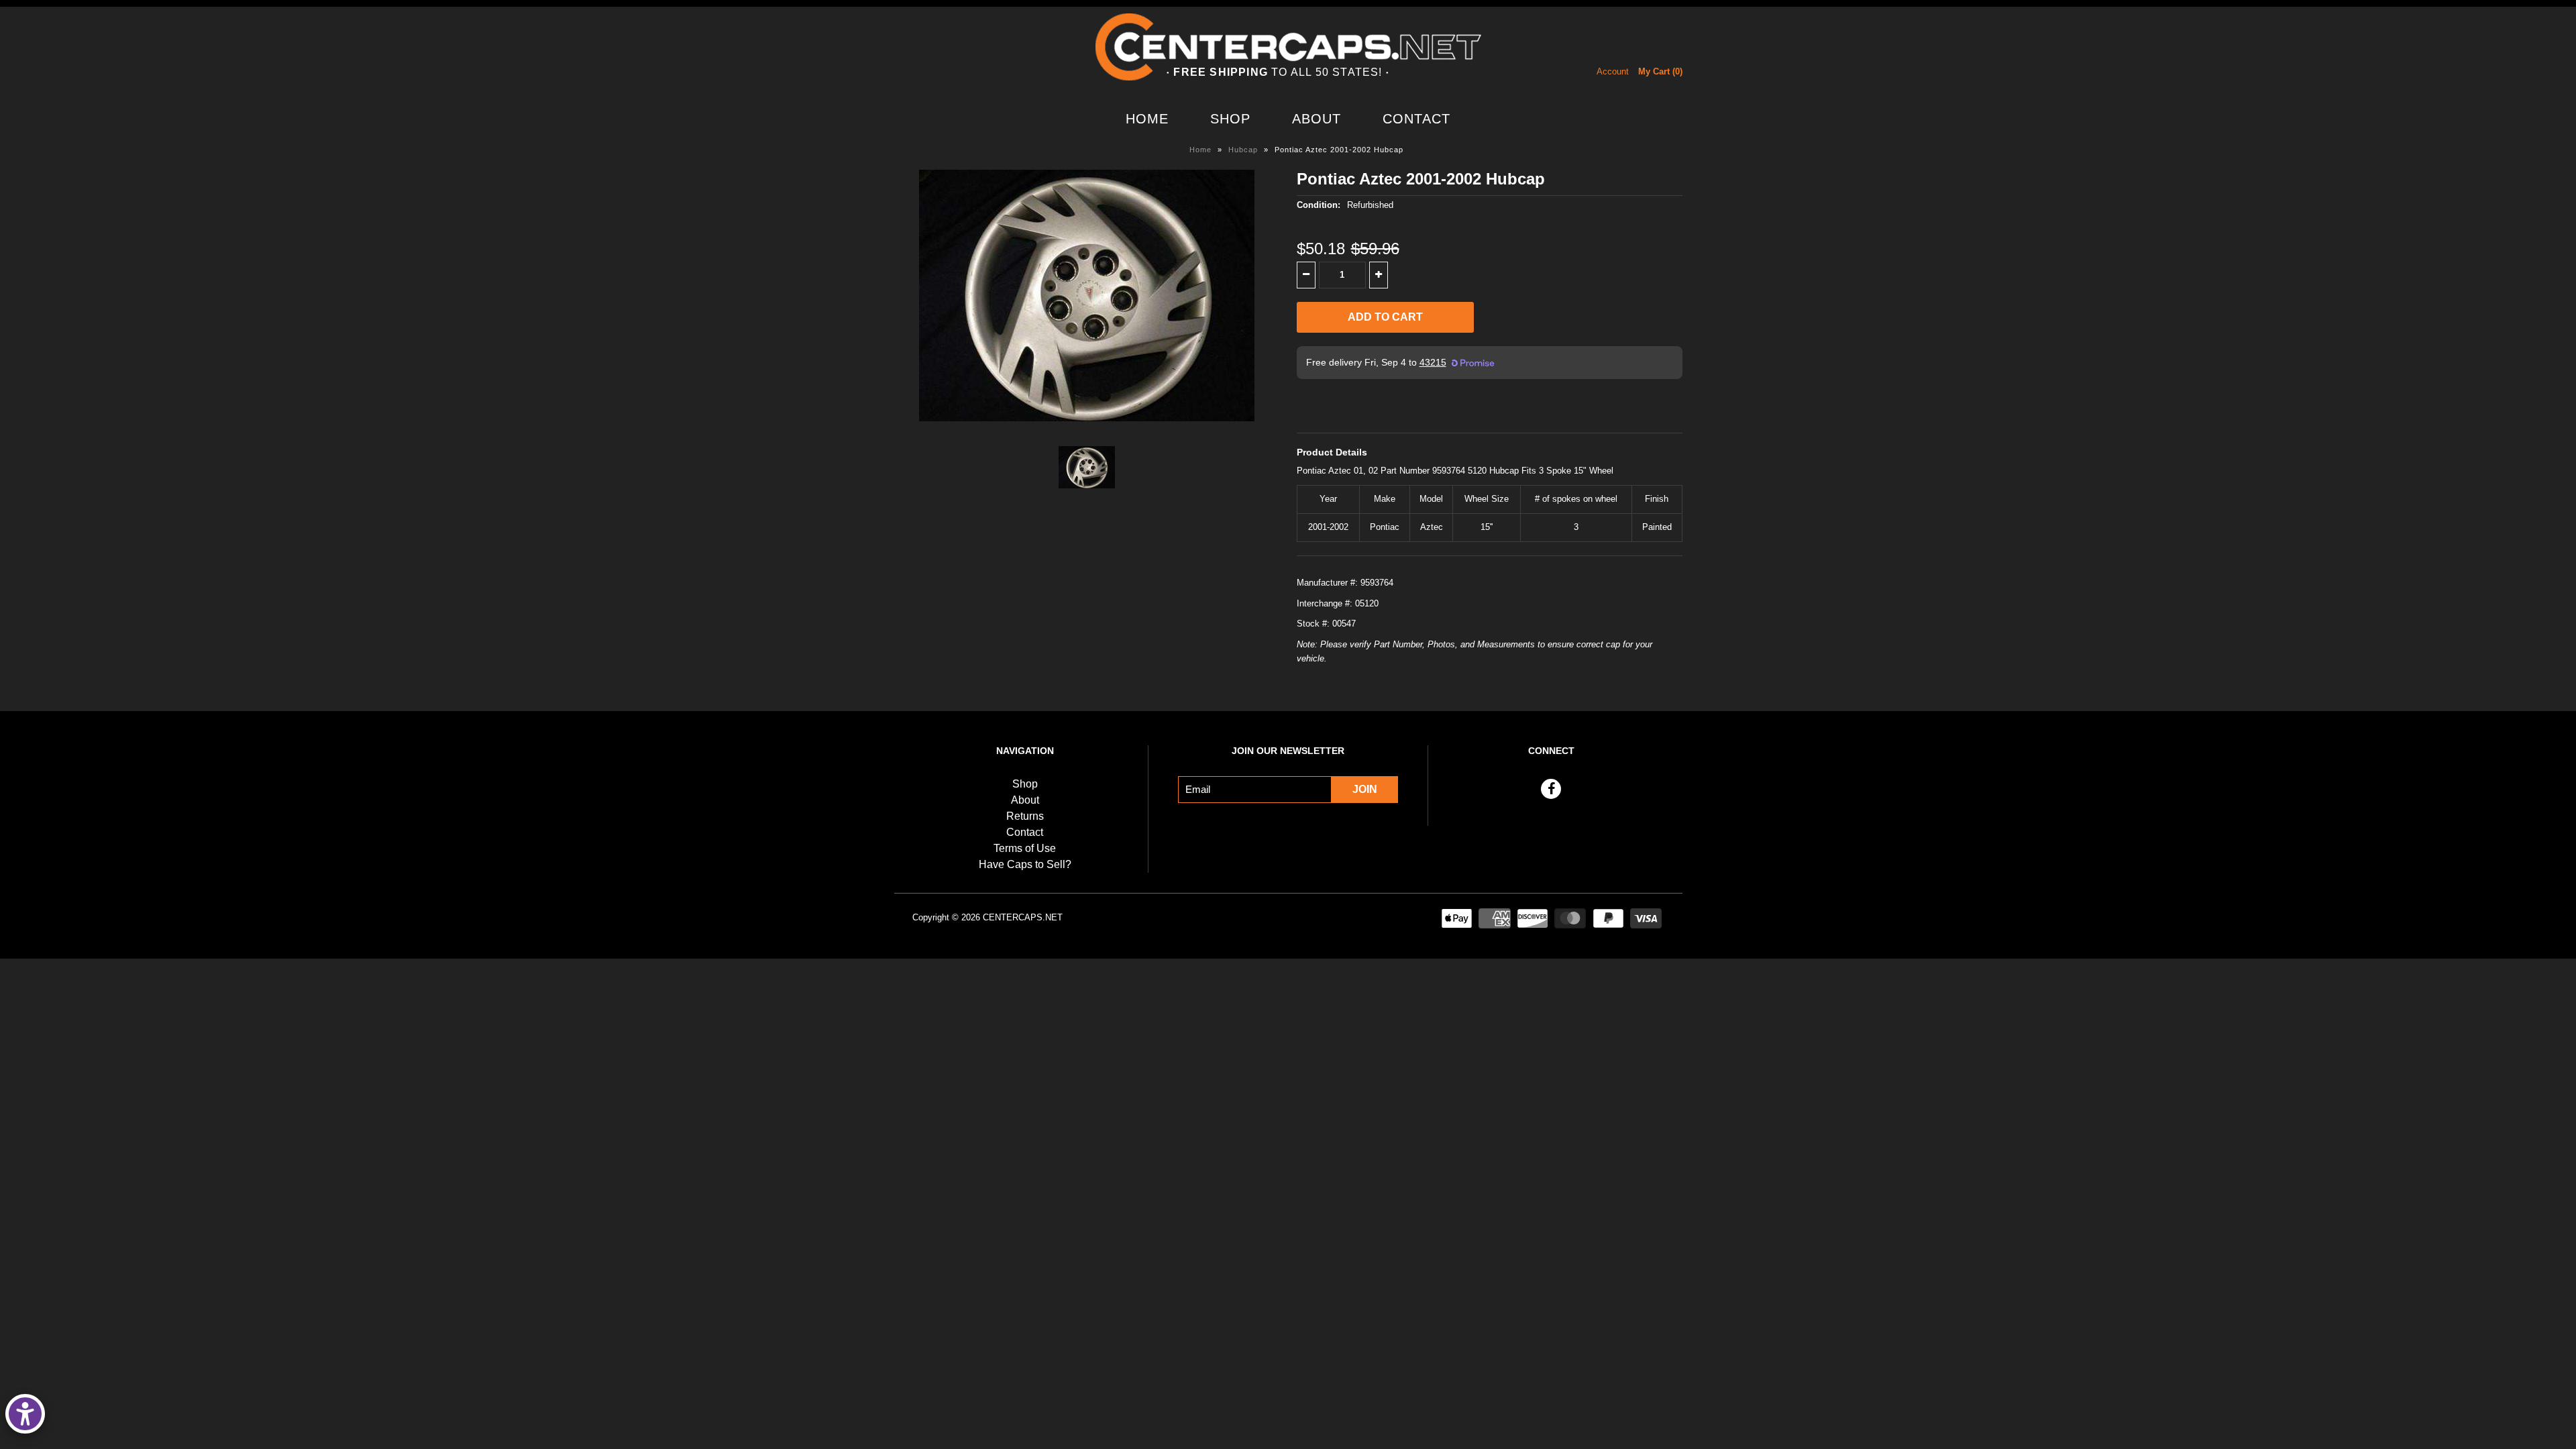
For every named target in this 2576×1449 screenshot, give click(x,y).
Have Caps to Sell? (1025, 864)
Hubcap (1243, 150)
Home (1147, 119)
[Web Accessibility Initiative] (25, 1414)
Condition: (1319, 205)
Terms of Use (1025, 848)
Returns (1025, 816)
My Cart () (1660, 71)
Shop (1230, 119)
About (1317, 119)
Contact (1416, 119)
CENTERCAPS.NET (1023, 917)
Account (1613, 71)
